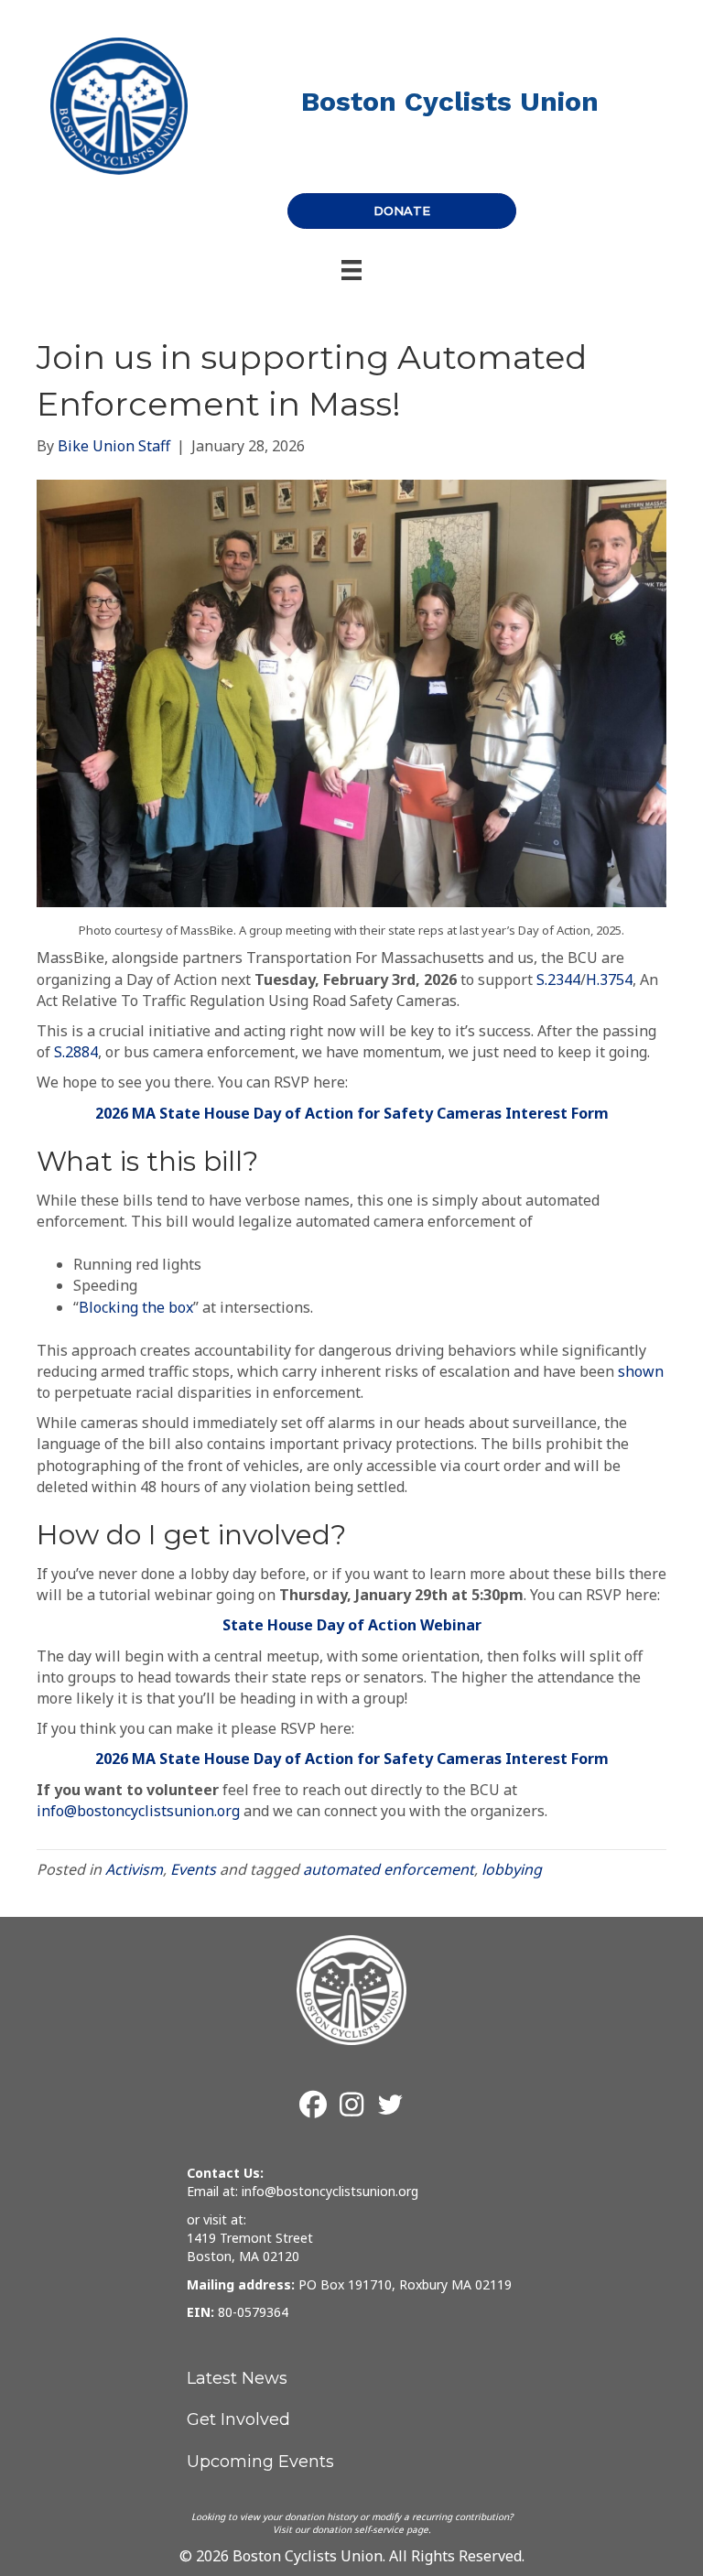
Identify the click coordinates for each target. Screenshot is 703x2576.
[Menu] (351, 270)
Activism (134, 1869)
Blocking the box (136, 1307)
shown (641, 1371)
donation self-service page (370, 2529)
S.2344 (558, 980)
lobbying (512, 1869)
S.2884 (76, 1052)
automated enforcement (389, 1869)
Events (193, 1869)
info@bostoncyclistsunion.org (138, 1811)
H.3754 (609, 980)
